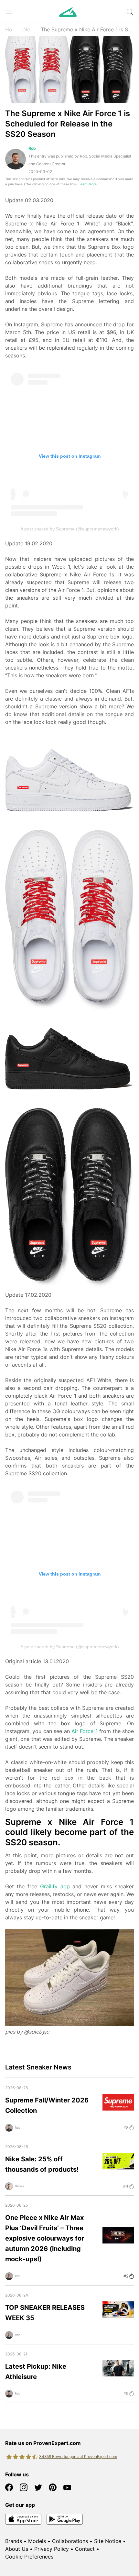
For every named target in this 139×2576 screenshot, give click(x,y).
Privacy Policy (52, 2549)
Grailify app (55, 1886)
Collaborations (70, 2541)
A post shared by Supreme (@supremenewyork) (70, 529)
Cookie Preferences (29, 2557)
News (30, 29)
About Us (17, 2549)
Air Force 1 (85, 1731)
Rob (32, 148)
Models (37, 2541)
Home (12, 29)
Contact (85, 2549)
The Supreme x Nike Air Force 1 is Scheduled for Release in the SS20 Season (87, 29)
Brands (14, 2541)
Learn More (88, 184)
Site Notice (108, 2541)
